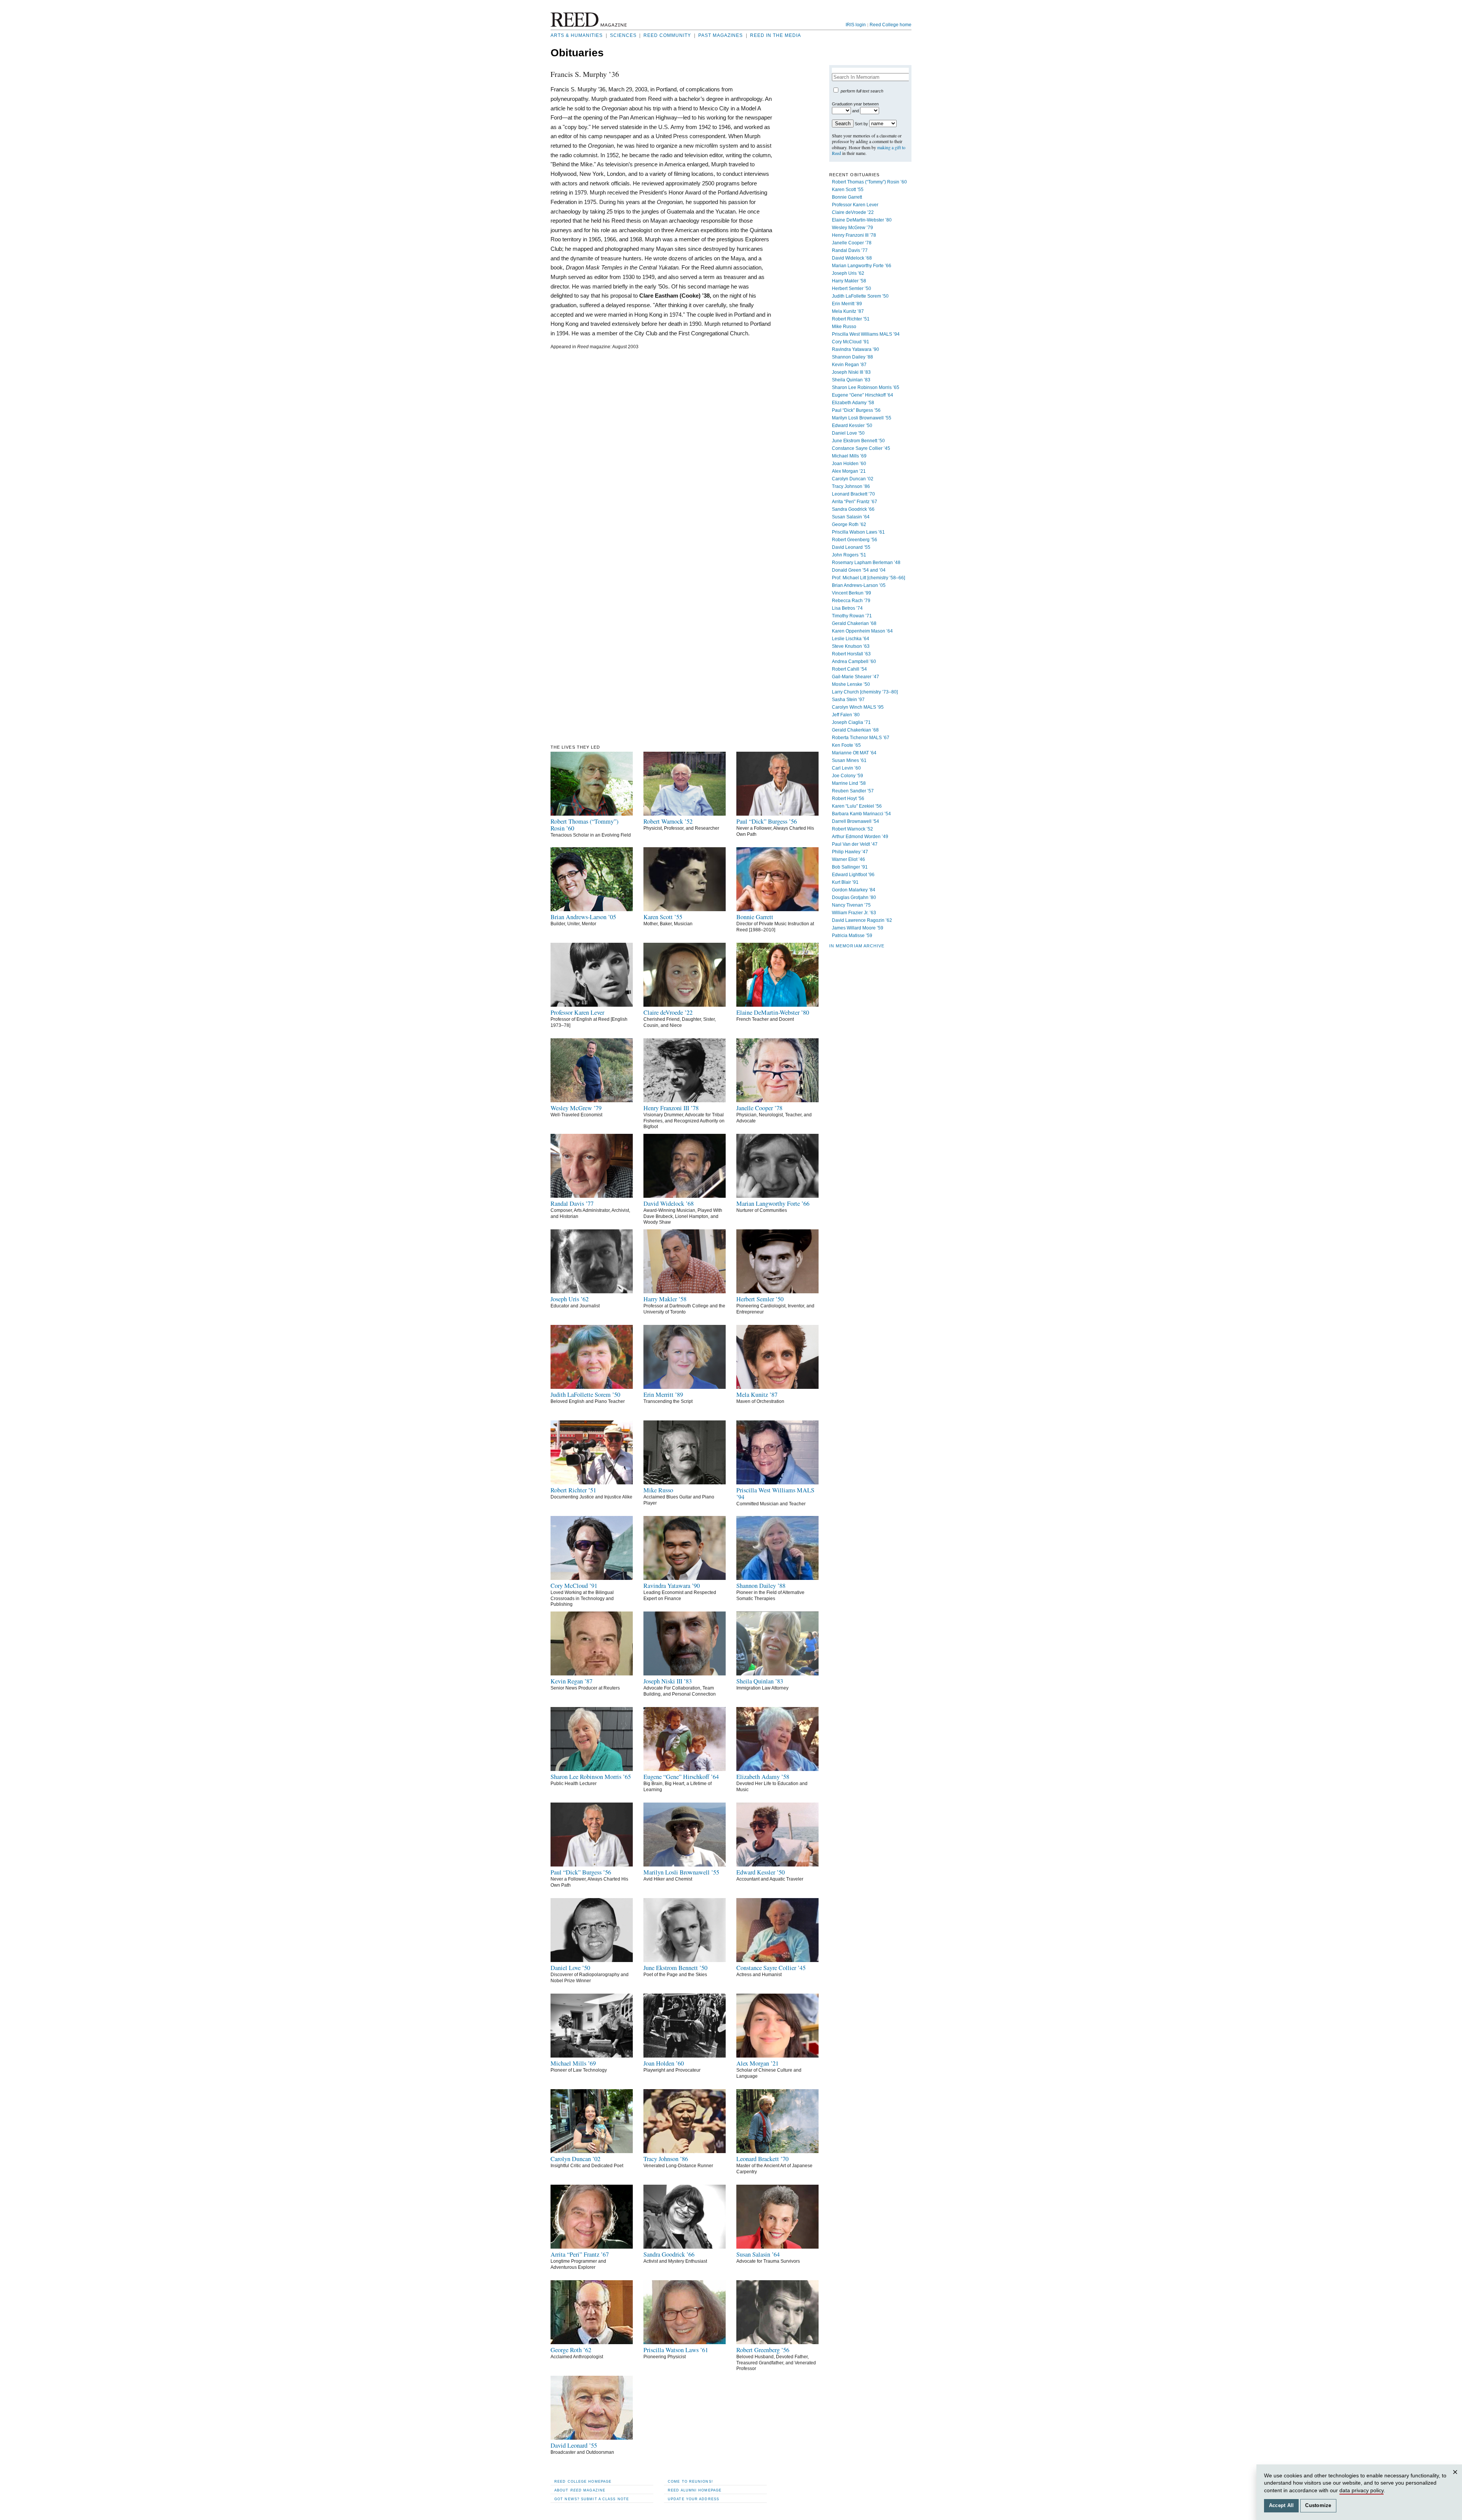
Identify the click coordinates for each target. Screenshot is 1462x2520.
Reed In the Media (776, 35)
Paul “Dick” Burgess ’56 (856, 410)
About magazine (580, 2490)
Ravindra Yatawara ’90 (855, 349)
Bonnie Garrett (847, 197)
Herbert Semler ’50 (852, 289)
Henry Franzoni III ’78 (854, 235)
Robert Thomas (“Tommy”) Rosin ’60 (869, 182)
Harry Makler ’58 (849, 281)
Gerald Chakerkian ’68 (855, 730)
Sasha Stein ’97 (848, 700)
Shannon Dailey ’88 (852, 357)
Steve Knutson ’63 (851, 646)
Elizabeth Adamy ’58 (853, 403)
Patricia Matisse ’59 (852, 936)
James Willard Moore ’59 (858, 928)
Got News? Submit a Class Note (592, 2499)
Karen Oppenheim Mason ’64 (862, 631)
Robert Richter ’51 (851, 319)
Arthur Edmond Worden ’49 (860, 837)
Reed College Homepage (583, 2481)
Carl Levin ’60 (846, 768)
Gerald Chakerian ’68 (854, 623)
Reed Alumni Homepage (695, 2490)
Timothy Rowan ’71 (852, 616)
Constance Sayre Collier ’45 (861, 448)
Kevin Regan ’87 (849, 365)
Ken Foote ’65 (846, 745)
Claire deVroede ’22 (853, 212)
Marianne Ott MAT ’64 (854, 753)
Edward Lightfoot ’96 (853, 875)
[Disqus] (661, 449)
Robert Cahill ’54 (849, 669)
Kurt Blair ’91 (845, 882)
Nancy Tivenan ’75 (851, 905)
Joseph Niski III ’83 (851, 372)
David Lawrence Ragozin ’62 (862, 920)
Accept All (1282, 2506)
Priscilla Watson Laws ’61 (858, 532)
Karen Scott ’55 (848, 190)
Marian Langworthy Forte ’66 (862, 266)
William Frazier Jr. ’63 (854, 913)
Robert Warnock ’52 (852, 829)
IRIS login (856, 25)
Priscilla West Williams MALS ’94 (866, 334)
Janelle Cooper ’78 (852, 243)
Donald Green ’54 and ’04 (859, 570)
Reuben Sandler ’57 (853, 791)
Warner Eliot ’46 (848, 859)
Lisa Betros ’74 (847, 608)
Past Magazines (721, 35)
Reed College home (891, 25)
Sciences (623, 35)
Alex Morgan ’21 (849, 471)
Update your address (693, 2499)
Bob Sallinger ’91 (850, 867)
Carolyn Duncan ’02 (853, 479)
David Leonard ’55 (851, 547)
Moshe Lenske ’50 (851, 684)
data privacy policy (1361, 2490)
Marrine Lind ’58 (849, 783)
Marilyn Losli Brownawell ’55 (862, 418)
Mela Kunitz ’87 (848, 311)
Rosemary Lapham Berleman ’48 (866, 563)
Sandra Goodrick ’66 (853, 509)
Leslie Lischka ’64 (851, 639)
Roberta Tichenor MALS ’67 (861, 738)
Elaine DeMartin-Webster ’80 (862, 220)
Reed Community (667, 35)
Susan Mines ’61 (849, 760)
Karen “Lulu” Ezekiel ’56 (857, 806)
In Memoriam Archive (857, 946)
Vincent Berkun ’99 (852, 593)
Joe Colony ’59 (848, 776)
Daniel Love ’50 (848, 433)
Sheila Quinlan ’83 (851, 380)
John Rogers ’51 (849, 555)
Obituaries (577, 53)
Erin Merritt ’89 (847, 304)
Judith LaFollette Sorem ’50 (860, 296)
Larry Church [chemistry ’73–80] (865, 692)
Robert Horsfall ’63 (851, 654)
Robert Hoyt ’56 (848, 799)
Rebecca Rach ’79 (851, 601)
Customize (1318, 2506)
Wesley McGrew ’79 (852, 228)
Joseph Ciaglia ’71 (851, 722)
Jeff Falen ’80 (846, 715)
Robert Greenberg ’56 (855, 540)
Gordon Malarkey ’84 (854, 890)
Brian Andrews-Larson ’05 (859, 585)
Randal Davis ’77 (850, 250)
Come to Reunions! (690, 2481)
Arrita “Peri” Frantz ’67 (855, 502)
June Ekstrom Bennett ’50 (858, 441)
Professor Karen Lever (855, 205)
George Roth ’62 (849, 524)
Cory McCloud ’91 (851, 342)
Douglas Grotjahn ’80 (854, 897)
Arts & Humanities (577, 35)
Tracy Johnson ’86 (851, 486)
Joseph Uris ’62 (848, 273)
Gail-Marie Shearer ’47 (855, 677)
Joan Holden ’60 (849, 464)
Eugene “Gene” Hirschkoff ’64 (863, 395)
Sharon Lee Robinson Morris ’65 (866, 387)
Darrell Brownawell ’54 (855, 821)
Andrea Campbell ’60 (854, 661)
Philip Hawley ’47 (850, 852)
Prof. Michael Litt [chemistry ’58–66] (868, 578)
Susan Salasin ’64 (851, 517)
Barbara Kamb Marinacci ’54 (861, 814)
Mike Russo (844, 327)
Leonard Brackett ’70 (853, 494)
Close (1456, 2479)
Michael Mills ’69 (849, 456)
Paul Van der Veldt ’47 (855, 844)
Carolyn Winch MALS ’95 (858, 707)
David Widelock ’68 (852, 258)
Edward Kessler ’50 (852, 426)
